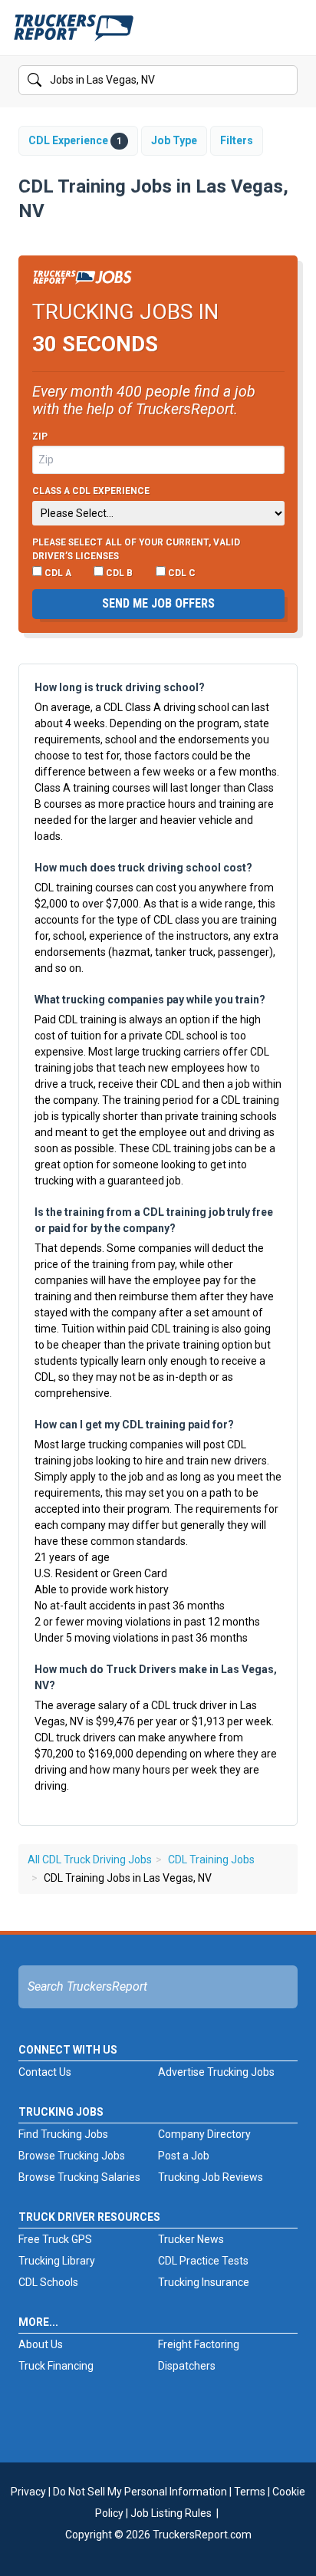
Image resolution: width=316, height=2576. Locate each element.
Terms (250, 2492)
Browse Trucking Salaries (79, 2177)
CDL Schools (48, 2282)
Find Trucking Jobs (63, 2134)
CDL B (118, 573)
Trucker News (191, 2239)
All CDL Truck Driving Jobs (90, 1860)
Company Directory (204, 2134)
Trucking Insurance (204, 2282)
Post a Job (184, 2156)
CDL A (57, 573)
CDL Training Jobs (211, 1860)
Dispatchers (187, 2366)
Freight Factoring (199, 2344)
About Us (41, 2344)
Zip (40, 436)
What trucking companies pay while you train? (150, 1000)
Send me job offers (158, 603)
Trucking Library (57, 2261)
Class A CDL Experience (91, 491)
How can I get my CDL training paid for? (134, 1425)
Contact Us (45, 2072)
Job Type (174, 140)
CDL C (181, 573)
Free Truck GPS (55, 2239)
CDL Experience (75, 140)
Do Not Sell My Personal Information (140, 2492)
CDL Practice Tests (203, 2261)
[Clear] (285, 81)
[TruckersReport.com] (74, 34)
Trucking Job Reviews (211, 2177)
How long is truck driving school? (120, 687)
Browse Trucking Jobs (72, 2156)
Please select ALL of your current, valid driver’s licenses (136, 549)
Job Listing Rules (171, 2513)
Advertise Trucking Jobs (216, 2072)
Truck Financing (56, 2366)
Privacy (28, 2492)
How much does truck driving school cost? (143, 868)
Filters (237, 140)
